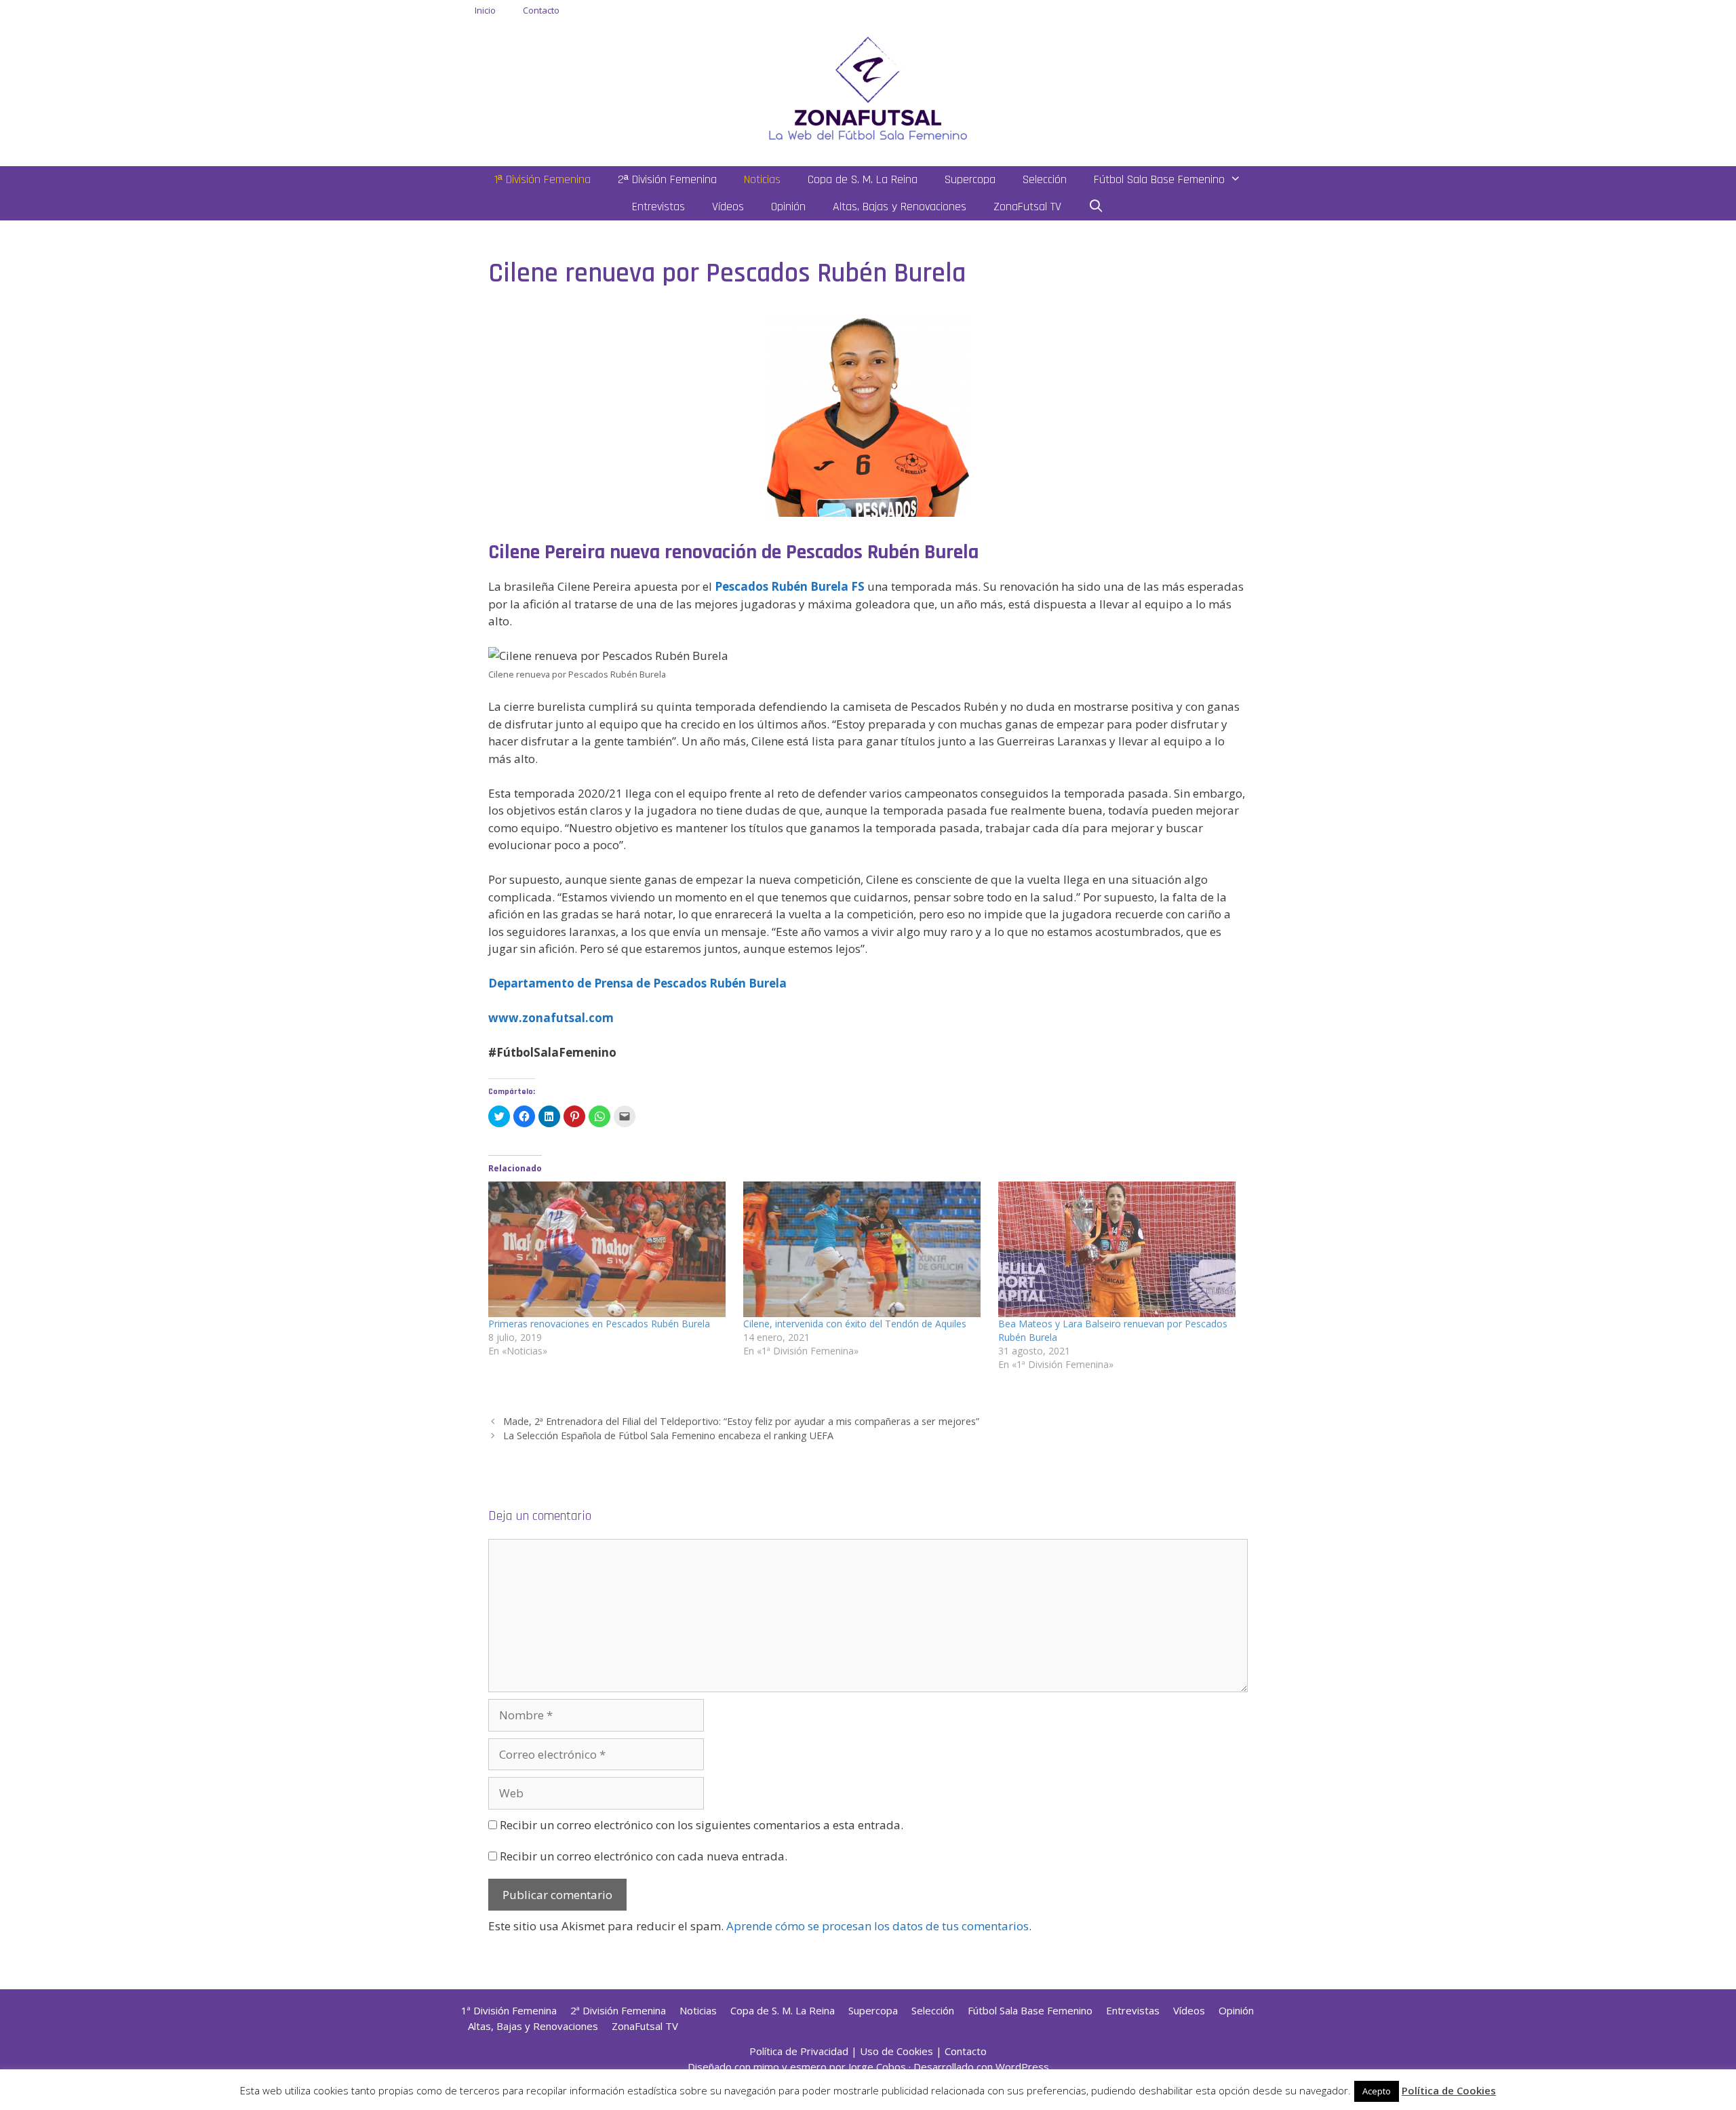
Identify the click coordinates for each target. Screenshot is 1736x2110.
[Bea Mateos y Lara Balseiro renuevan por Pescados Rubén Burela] (1119, 1249)
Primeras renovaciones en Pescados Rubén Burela (599, 1324)
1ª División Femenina (542, 179)
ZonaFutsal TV (1027, 207)
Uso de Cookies (896, 2051)
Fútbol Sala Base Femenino (1159, 179)
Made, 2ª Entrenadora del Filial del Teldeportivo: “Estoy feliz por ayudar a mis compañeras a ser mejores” (741, 1421)
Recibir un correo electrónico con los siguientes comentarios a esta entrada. (702, 1825)
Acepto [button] (1377, 2091)
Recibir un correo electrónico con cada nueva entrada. (644, 1856)
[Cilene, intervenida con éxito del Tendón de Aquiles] (864, 1249)
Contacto (541, 10)
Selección (1045, 179)
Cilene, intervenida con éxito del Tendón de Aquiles (855, 1324)
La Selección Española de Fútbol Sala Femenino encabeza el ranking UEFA (668, 1435)
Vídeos (728, 207)
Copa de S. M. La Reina (863, 179)
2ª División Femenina (667, 179)
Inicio (485, 10)
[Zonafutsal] (868, 87)
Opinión (788, 207)
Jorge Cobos (877, 2067)
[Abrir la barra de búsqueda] (1096, 207)
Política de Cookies (1449, 2090)
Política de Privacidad (799, 2051)
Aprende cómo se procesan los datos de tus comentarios (877, 1926)
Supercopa (970, 179)
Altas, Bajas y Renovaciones (900, 207)
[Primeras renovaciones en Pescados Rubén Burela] (609, 1249)
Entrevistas (658, 207)
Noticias (762, 179)
